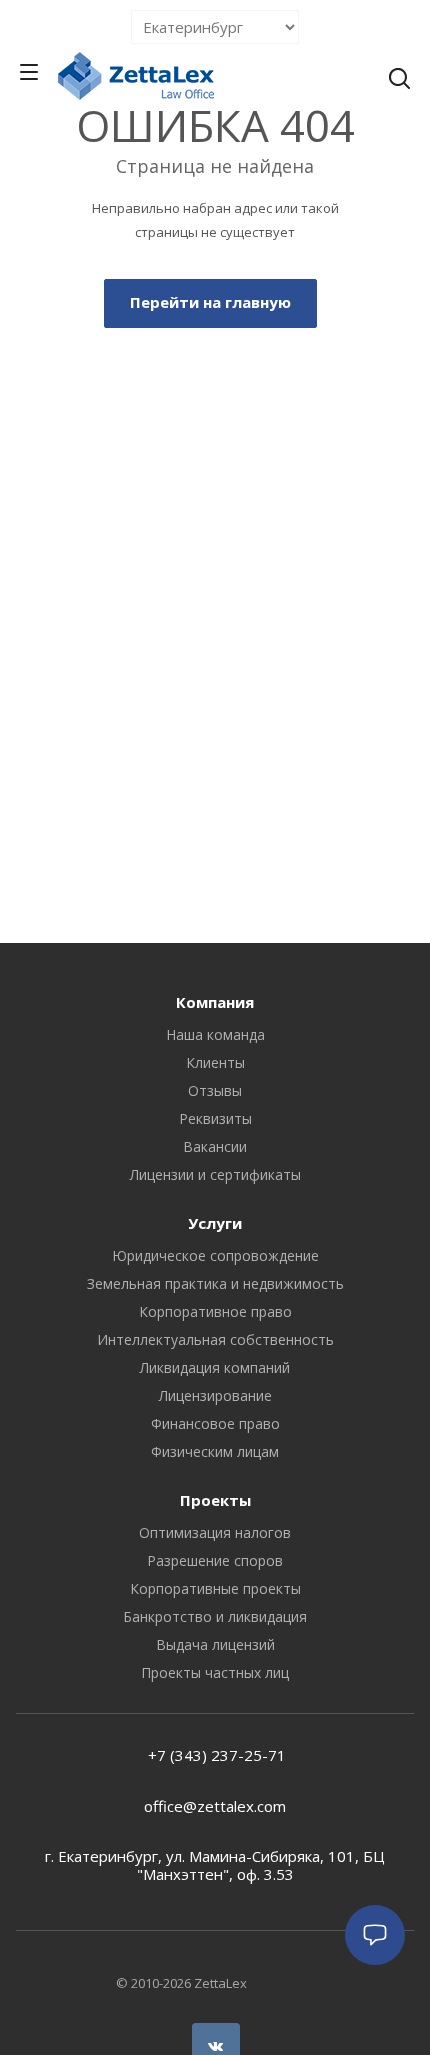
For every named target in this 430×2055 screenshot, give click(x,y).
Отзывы (215, 1090)
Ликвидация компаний (215, 1367)
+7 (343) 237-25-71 (215, 1755)
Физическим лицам (215, 1451)
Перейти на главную (210, 302)
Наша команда (215, 1034)
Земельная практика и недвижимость (215, 1283)
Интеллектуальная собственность (215, 1339)
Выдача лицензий (215, 1644)
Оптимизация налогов (215, 1532)
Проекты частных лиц (215, 1672)
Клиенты (215, 1062)
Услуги (215, 1223)
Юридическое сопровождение (215, 1255)
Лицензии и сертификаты (215, 1174)
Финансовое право (215, 1423)
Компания (215, 1002)
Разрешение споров (215, 1560)
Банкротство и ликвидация (215, 1616)
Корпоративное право (215, 1311)
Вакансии (215, 1146)
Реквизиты (215, 1118)
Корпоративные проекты (215, 1588)
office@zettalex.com (215, 1806)
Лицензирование (215, 1395)
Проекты (215, 1500)
